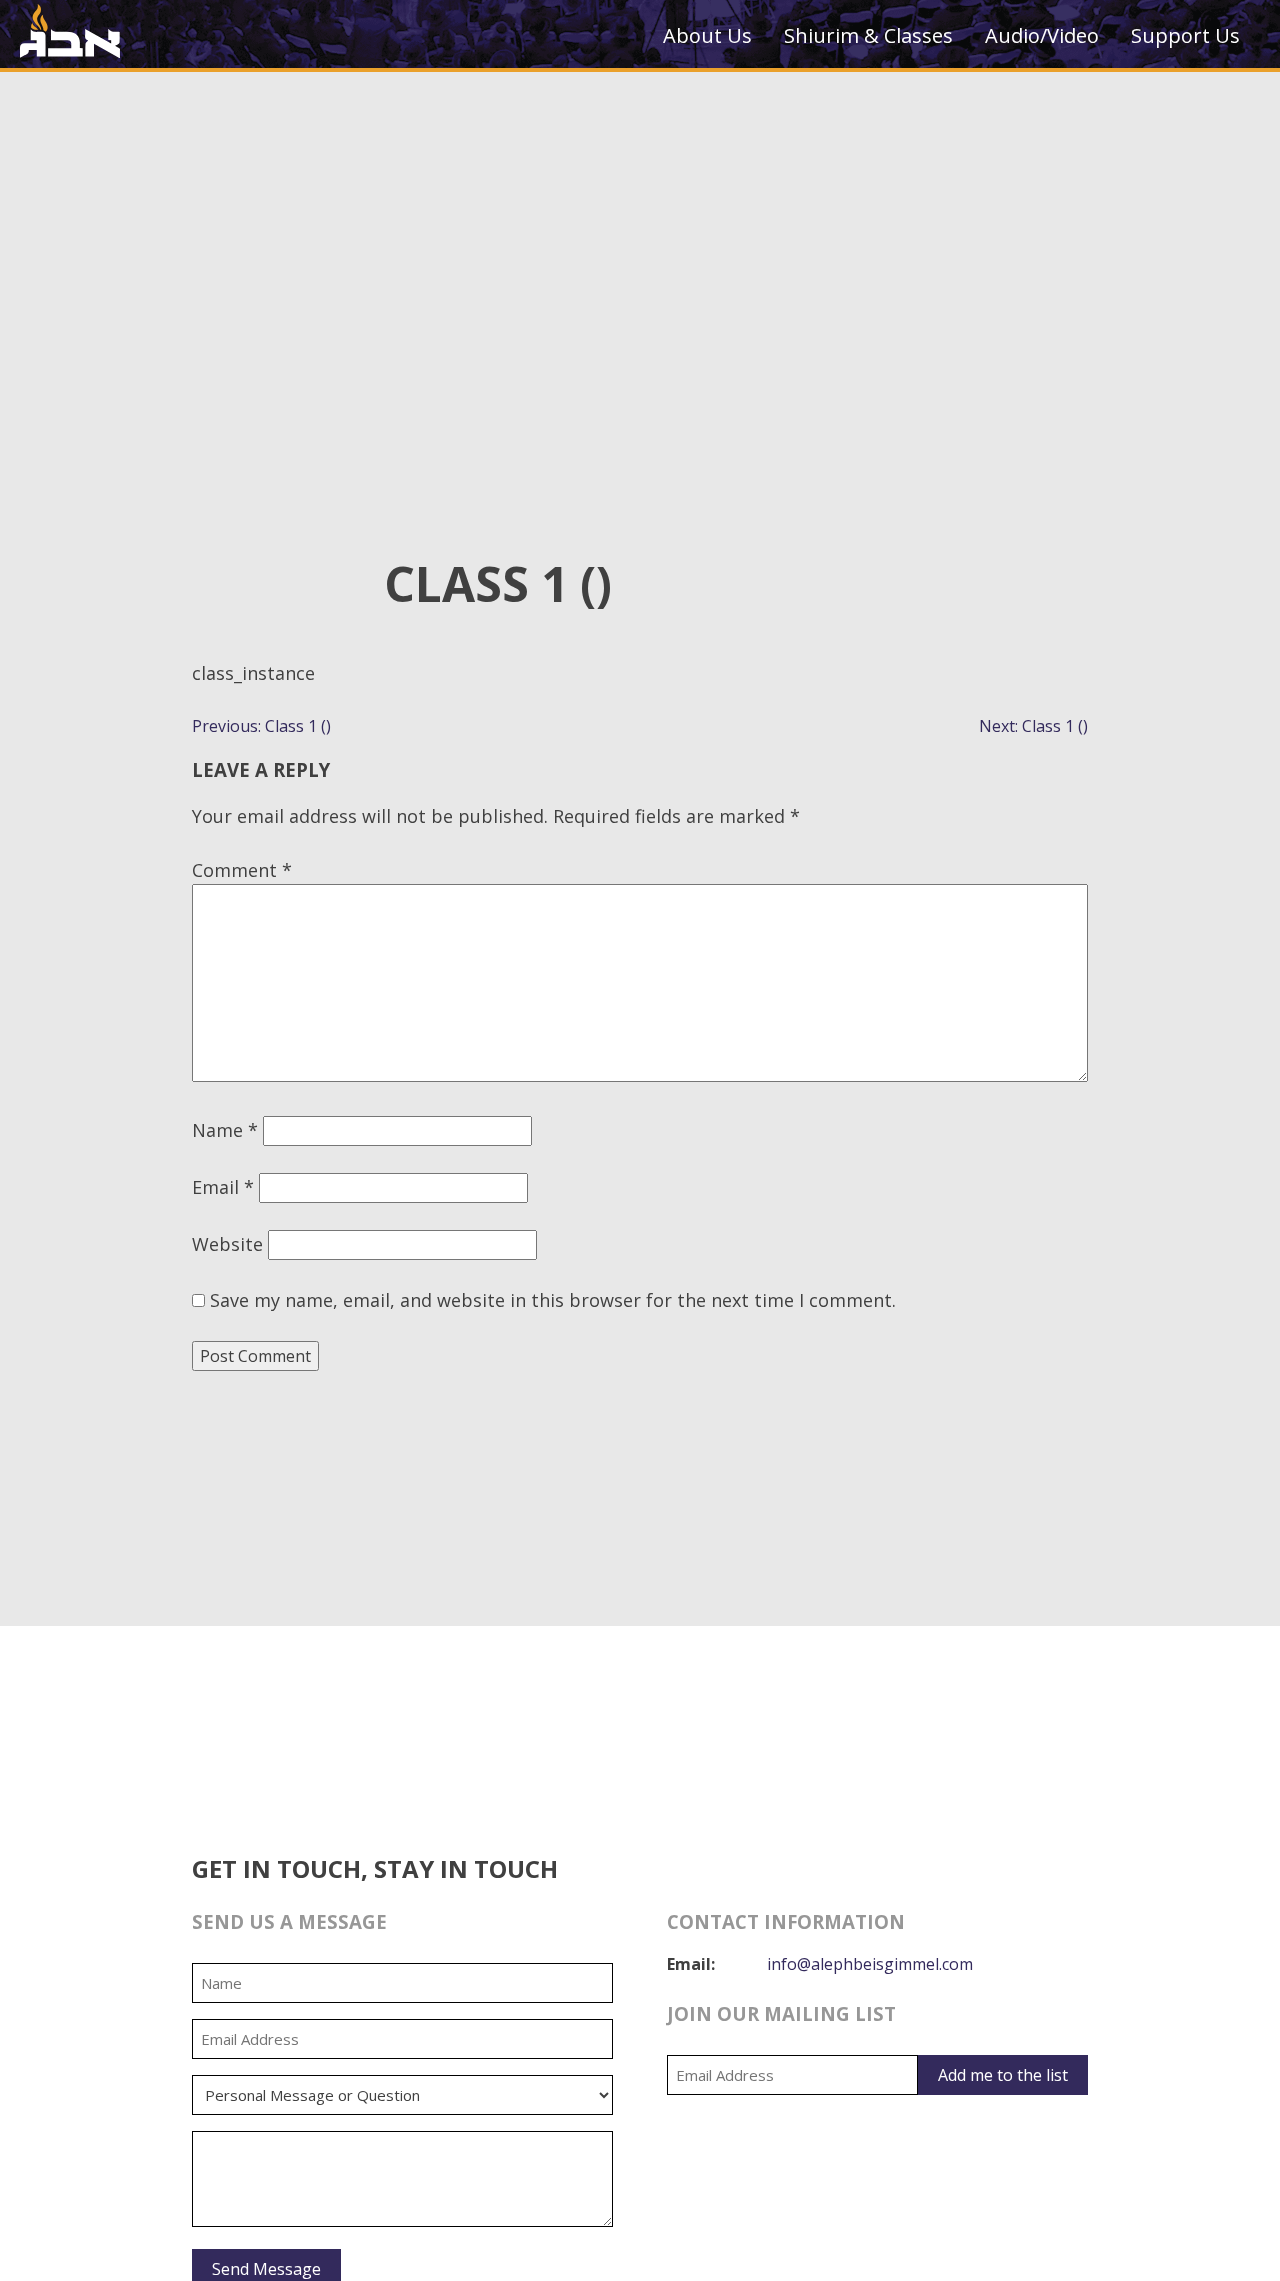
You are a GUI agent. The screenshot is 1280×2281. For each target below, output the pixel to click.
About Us (707, 35)
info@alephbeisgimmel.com (870, 1964)
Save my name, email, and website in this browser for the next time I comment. (553, 1300)
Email (223, 1187)
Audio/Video (1042, 35)
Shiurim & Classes (868, 35)
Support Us (1185, 35)
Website (227, 1244)
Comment (242, 870)
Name (225, 1130)
